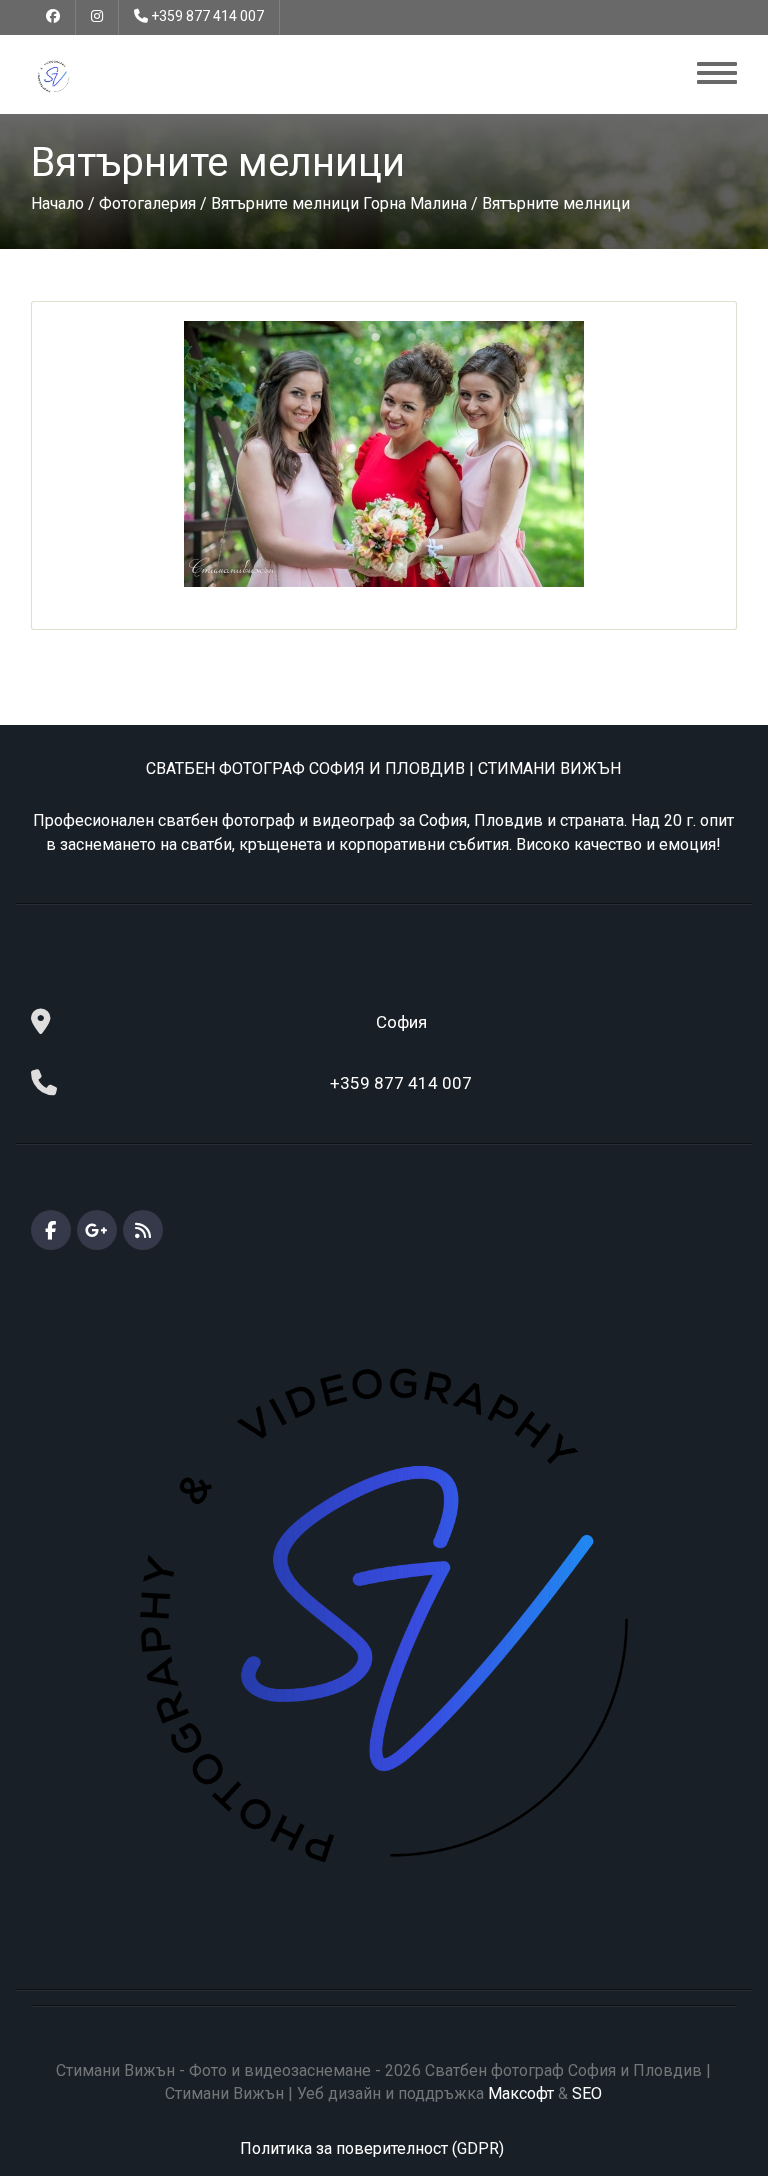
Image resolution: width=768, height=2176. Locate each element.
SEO (587, 2093)
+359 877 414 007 (207, 16)
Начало (57, 203)
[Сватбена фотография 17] (384, 453)
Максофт (521, 2093)
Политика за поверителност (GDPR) (372, 2148)
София (401, 1022)
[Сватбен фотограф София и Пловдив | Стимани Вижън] (53, 75)
